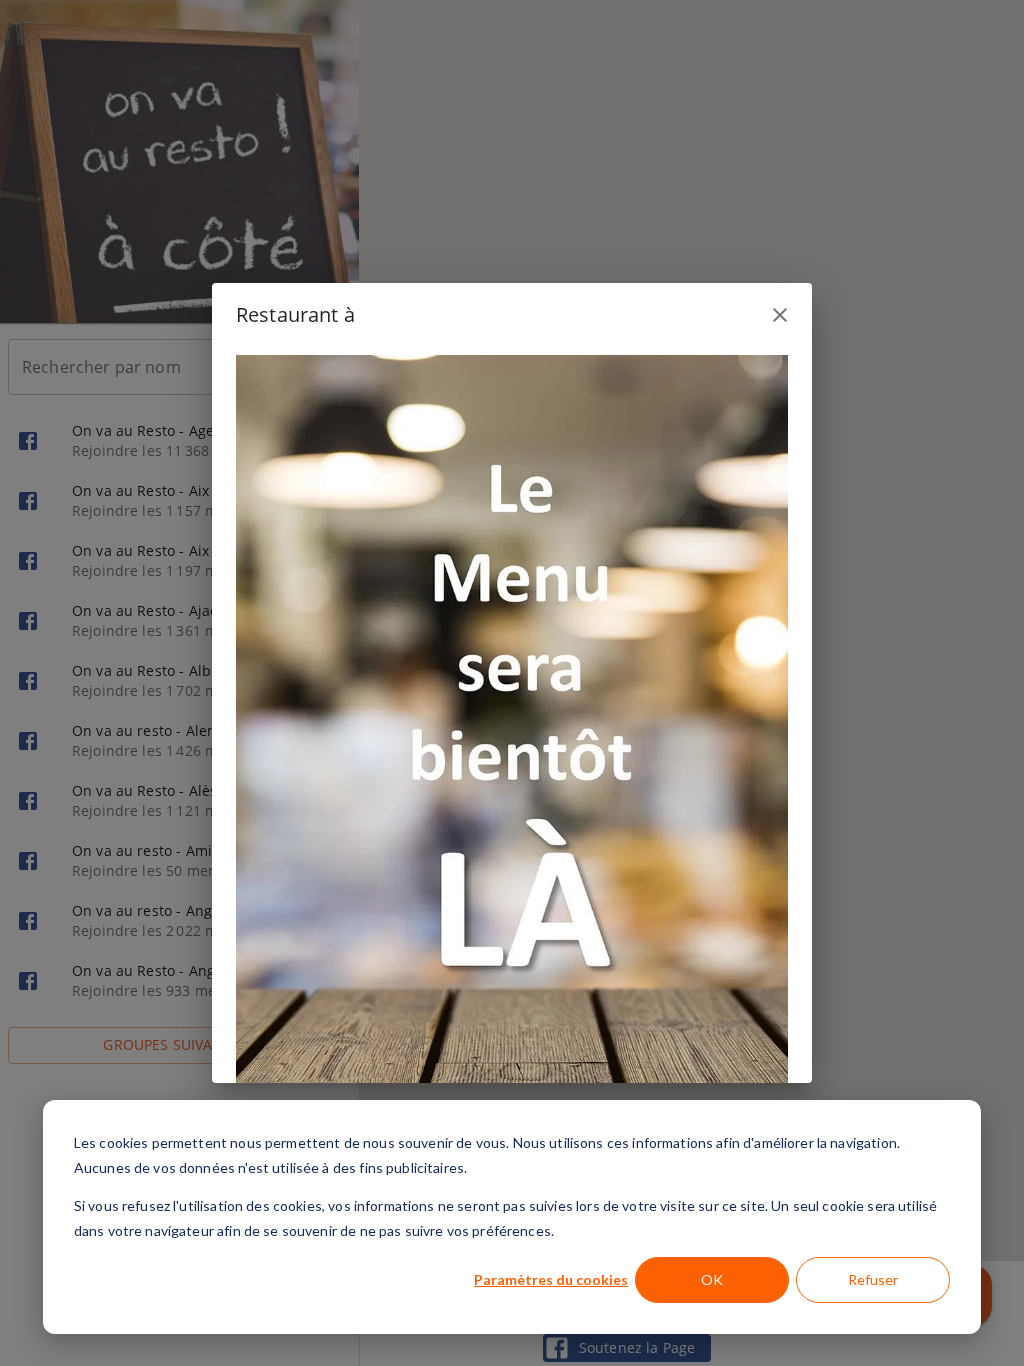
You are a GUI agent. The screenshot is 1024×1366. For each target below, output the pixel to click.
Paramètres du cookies (551, 1279)
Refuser (873, 1279)
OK (712, 1279)
